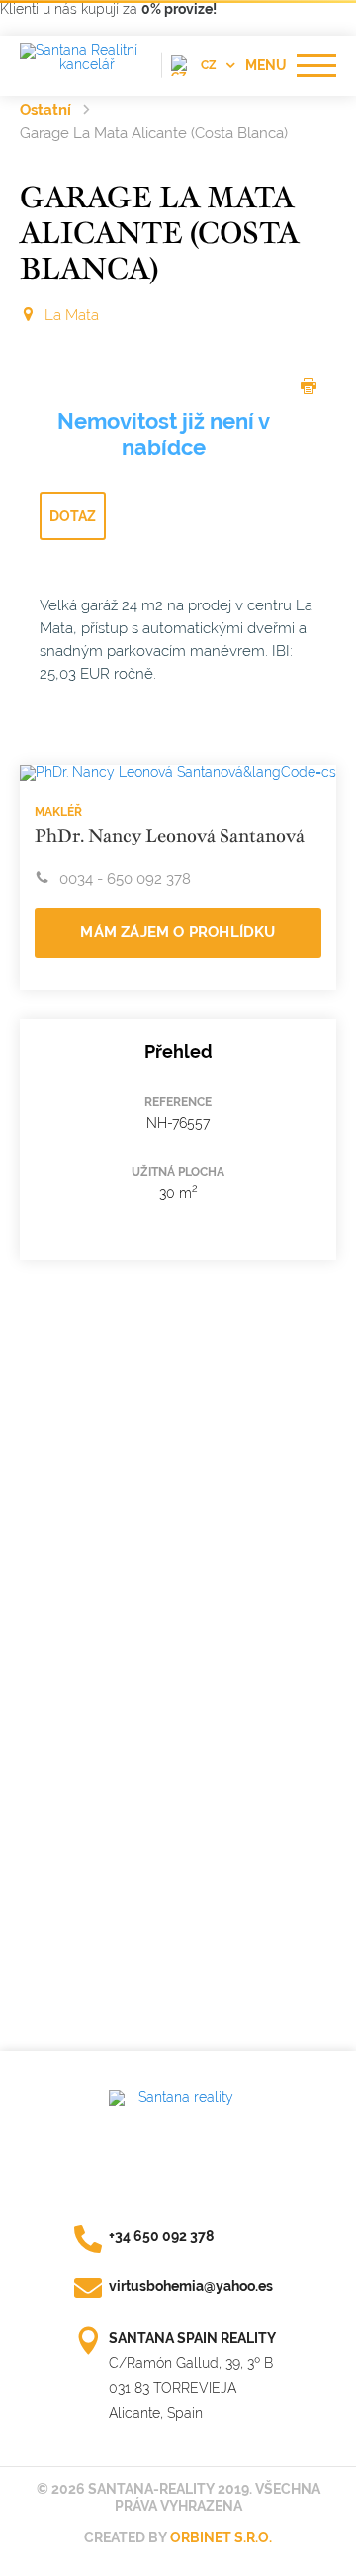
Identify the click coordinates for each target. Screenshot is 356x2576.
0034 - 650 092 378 (125, 879)
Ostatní (45, 110)
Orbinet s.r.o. (221, 2537)
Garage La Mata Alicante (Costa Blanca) (154, 133)
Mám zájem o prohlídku (178, 932)
